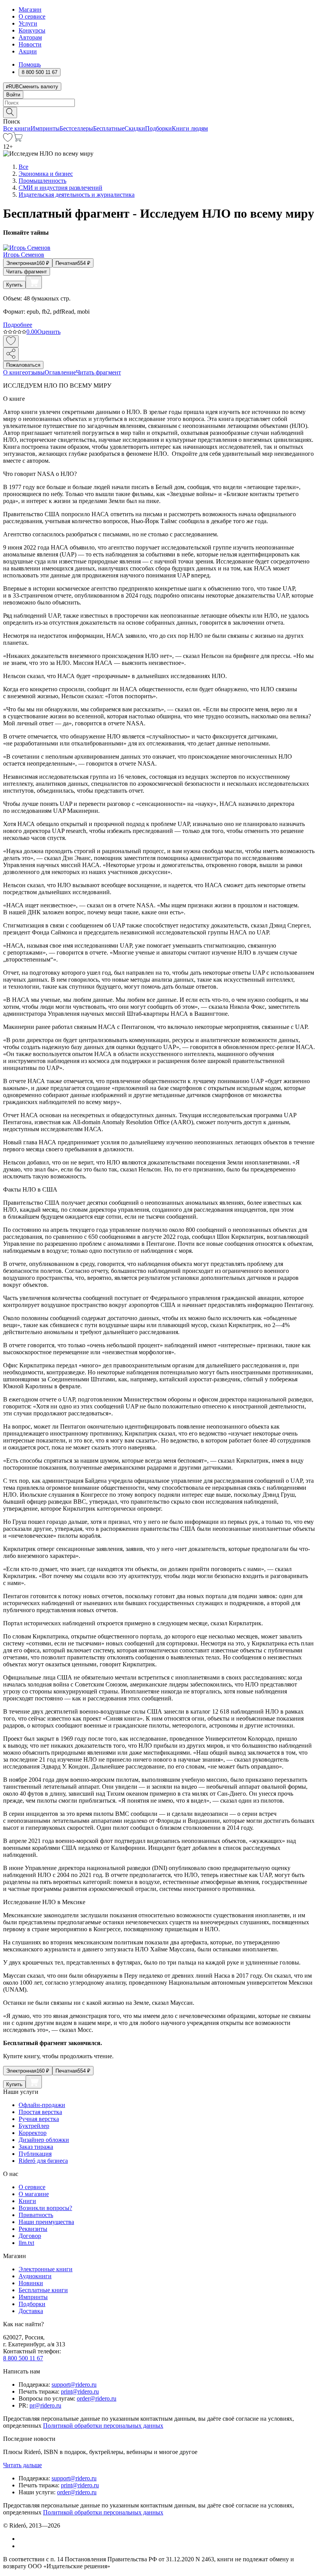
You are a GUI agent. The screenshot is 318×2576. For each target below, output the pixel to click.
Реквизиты (33, 2229)
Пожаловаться (23, 365)
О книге (14, 372)
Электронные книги (46, 2269)
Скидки (135, 128)
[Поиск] (10, 112)
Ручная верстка (39, 2119)
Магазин (30, 9)
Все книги (17, 128)
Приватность (36, 2215)
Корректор (33, 2133)
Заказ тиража (36, 2147)
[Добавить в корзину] (34, 282)
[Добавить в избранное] (11, 341)
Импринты (45, 128)
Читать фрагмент (27, 272)
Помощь (30, 64)
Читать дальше (22, 2465)
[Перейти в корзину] (18, 140)
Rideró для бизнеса (43, 2161)
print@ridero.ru (80, 2391)
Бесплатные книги (43, 2290)
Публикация (35, 2154)
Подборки (158, 128)
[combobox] (159, 103)
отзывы (35, 372)
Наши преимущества (46, 2222)
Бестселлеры (76, 128)
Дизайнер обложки (44, 2140)
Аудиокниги (35, 2276)
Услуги (28, 23)
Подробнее (18, 325)
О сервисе (32, 16)
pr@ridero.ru (45, 2405)
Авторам (30, 37)
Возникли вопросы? (45, 2208)
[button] (159, 112)
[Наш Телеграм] (22, 2546)
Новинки (31, 2283)
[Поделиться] (11, 354)
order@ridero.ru (97, 2398)
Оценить (49, 332)
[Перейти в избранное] (8, 140)
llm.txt (26, 2243)
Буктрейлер (34, 2126)
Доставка (31, 2311)
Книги (27, 2201)
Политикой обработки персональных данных (103, 2426)
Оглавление (60, 372)
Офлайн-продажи (42, 2105)
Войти (13, 95)
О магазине (34, 2194)
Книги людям (190, 128)
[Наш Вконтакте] (23, 2539)
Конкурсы (32, 30)
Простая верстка (40, 2112)
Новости (30, 44)
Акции (28, 51)
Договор (30, 2236)
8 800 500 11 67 (23, 2358)
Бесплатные (109, 128)
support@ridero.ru (74, 2385)
